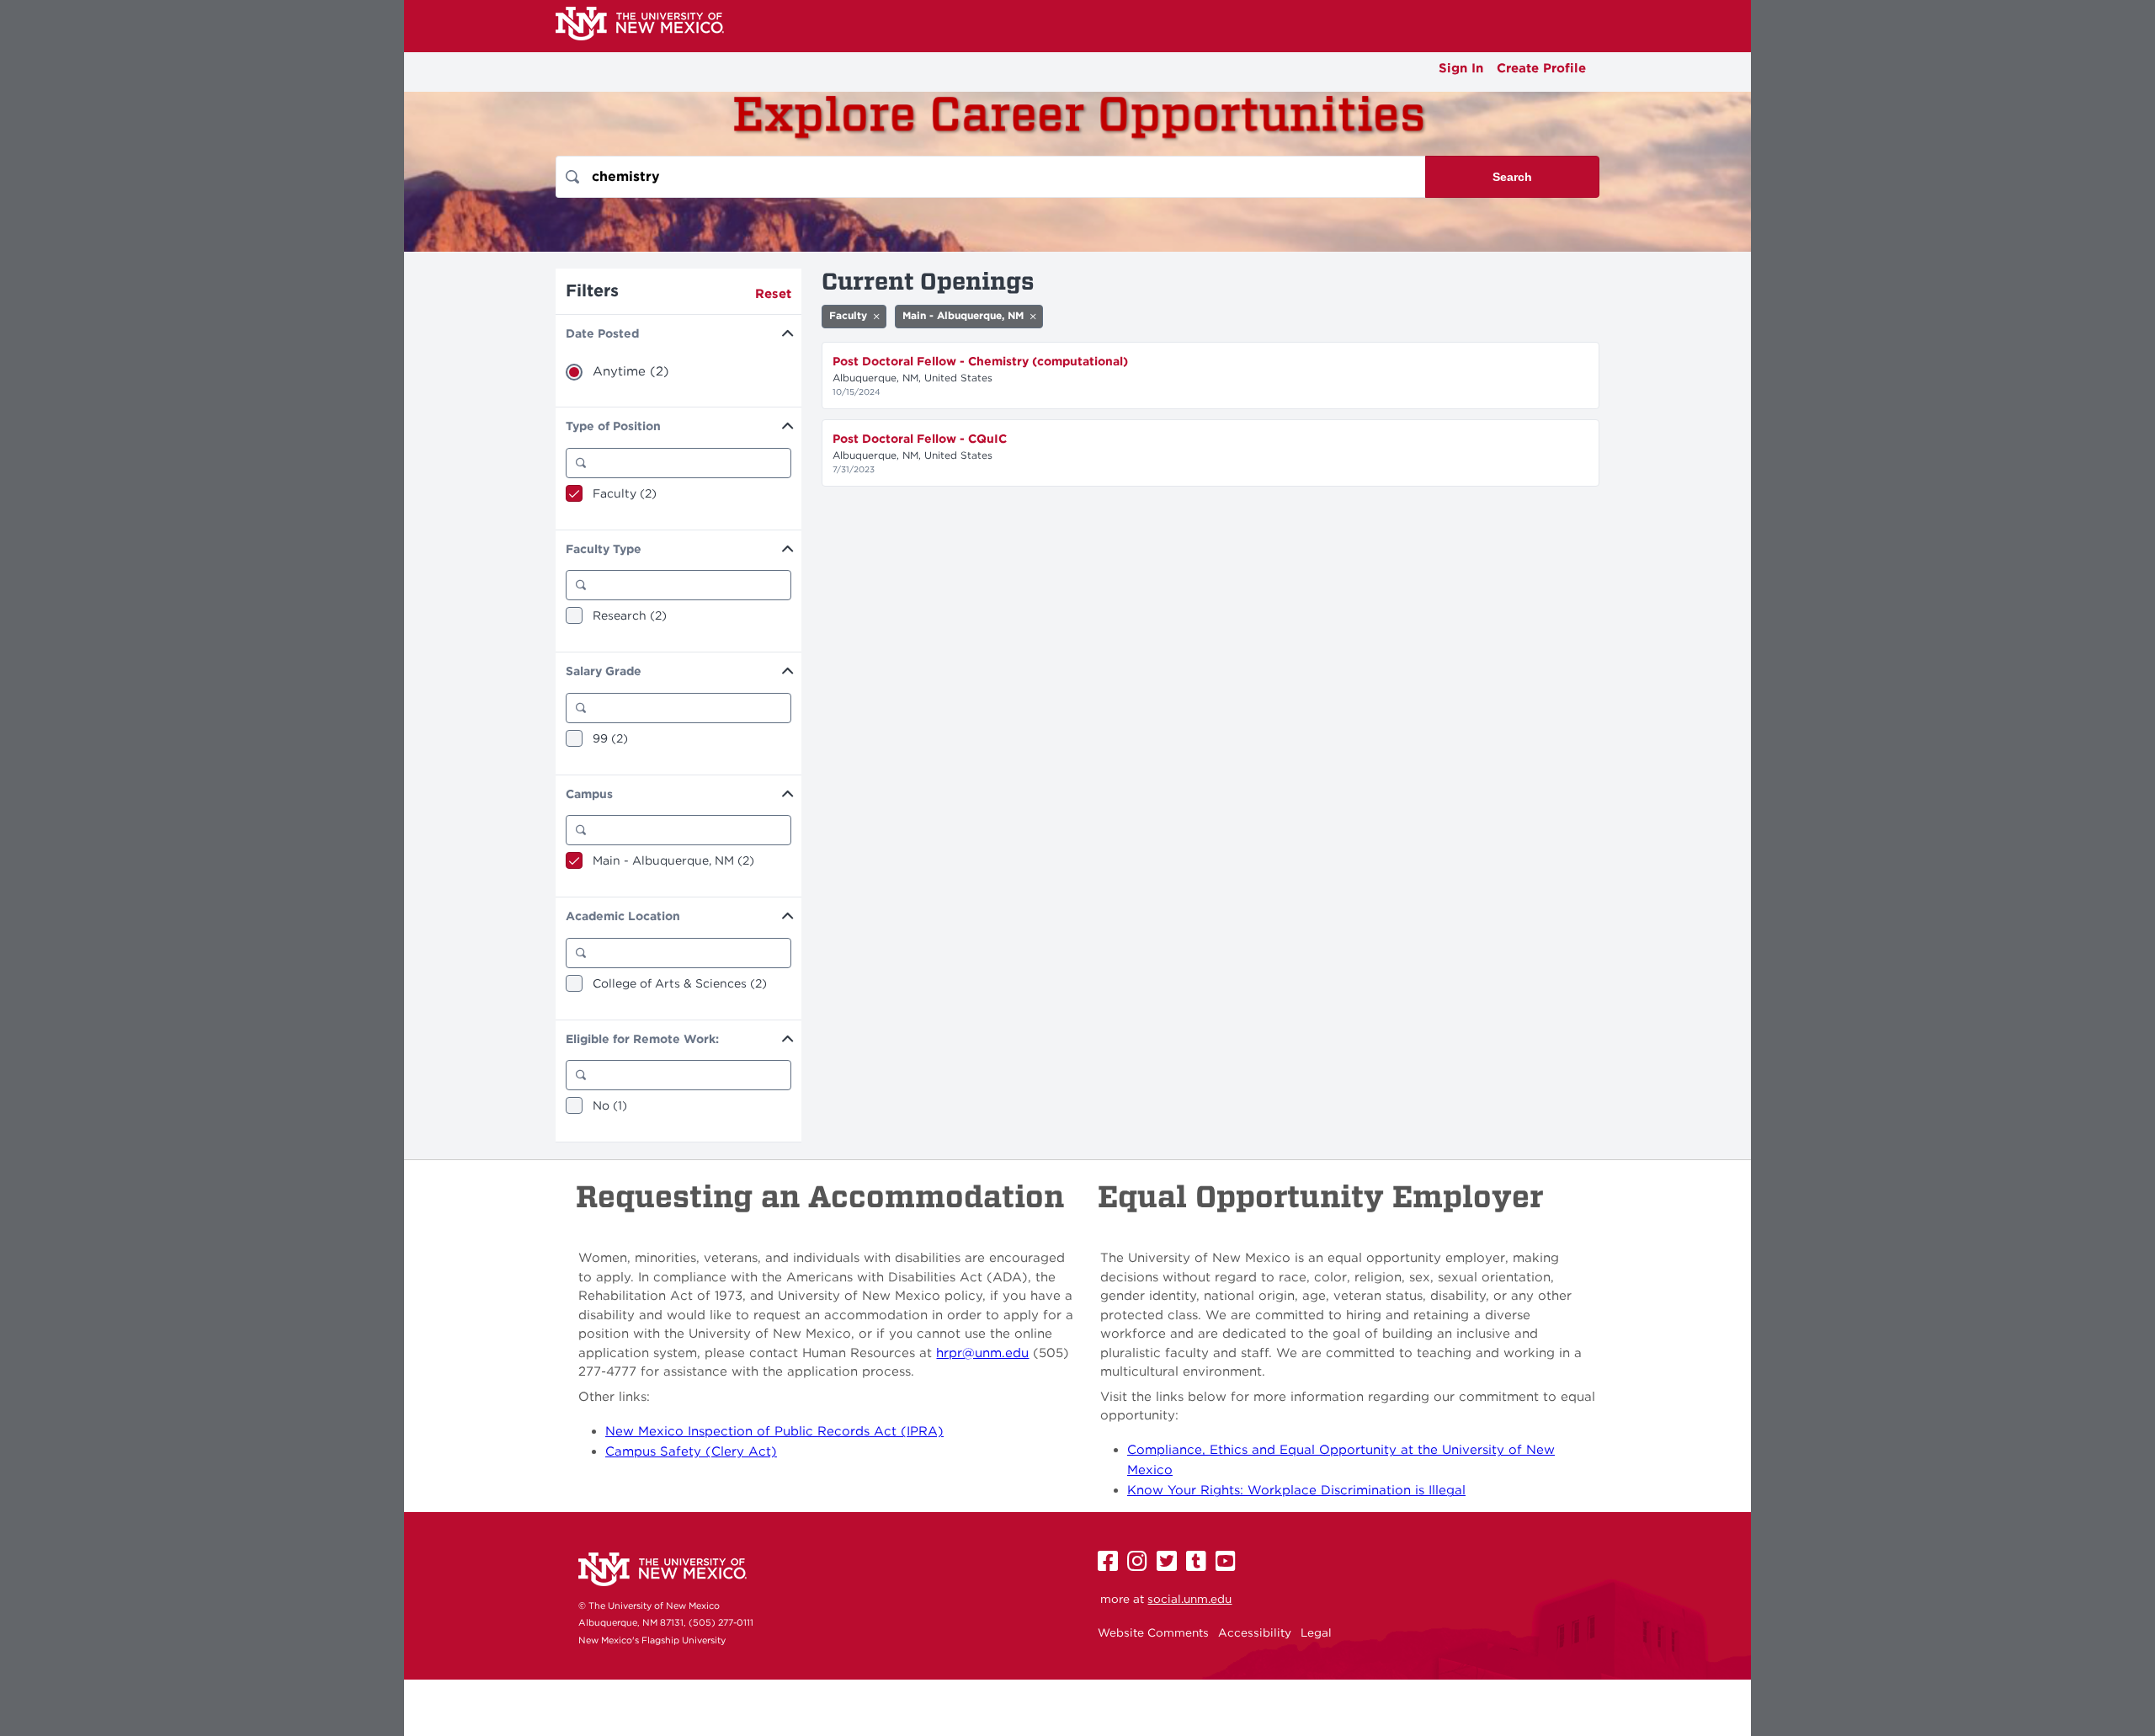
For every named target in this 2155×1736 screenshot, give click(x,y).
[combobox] (990, 177)
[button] (678, 331)
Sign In (1461, 68)
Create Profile (1541, 68)
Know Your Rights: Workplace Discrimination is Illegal (1296, 1490)
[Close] (876, 316)
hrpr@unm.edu (982, 1353)
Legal (1316, 1632)
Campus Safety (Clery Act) (691, 1451)
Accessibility (1255, 1632)
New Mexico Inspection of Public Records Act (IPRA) (774, 1431)
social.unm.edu (1189, 1599)
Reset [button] (773, 294)
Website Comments (1153, 1632)
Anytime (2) (631, 372)
